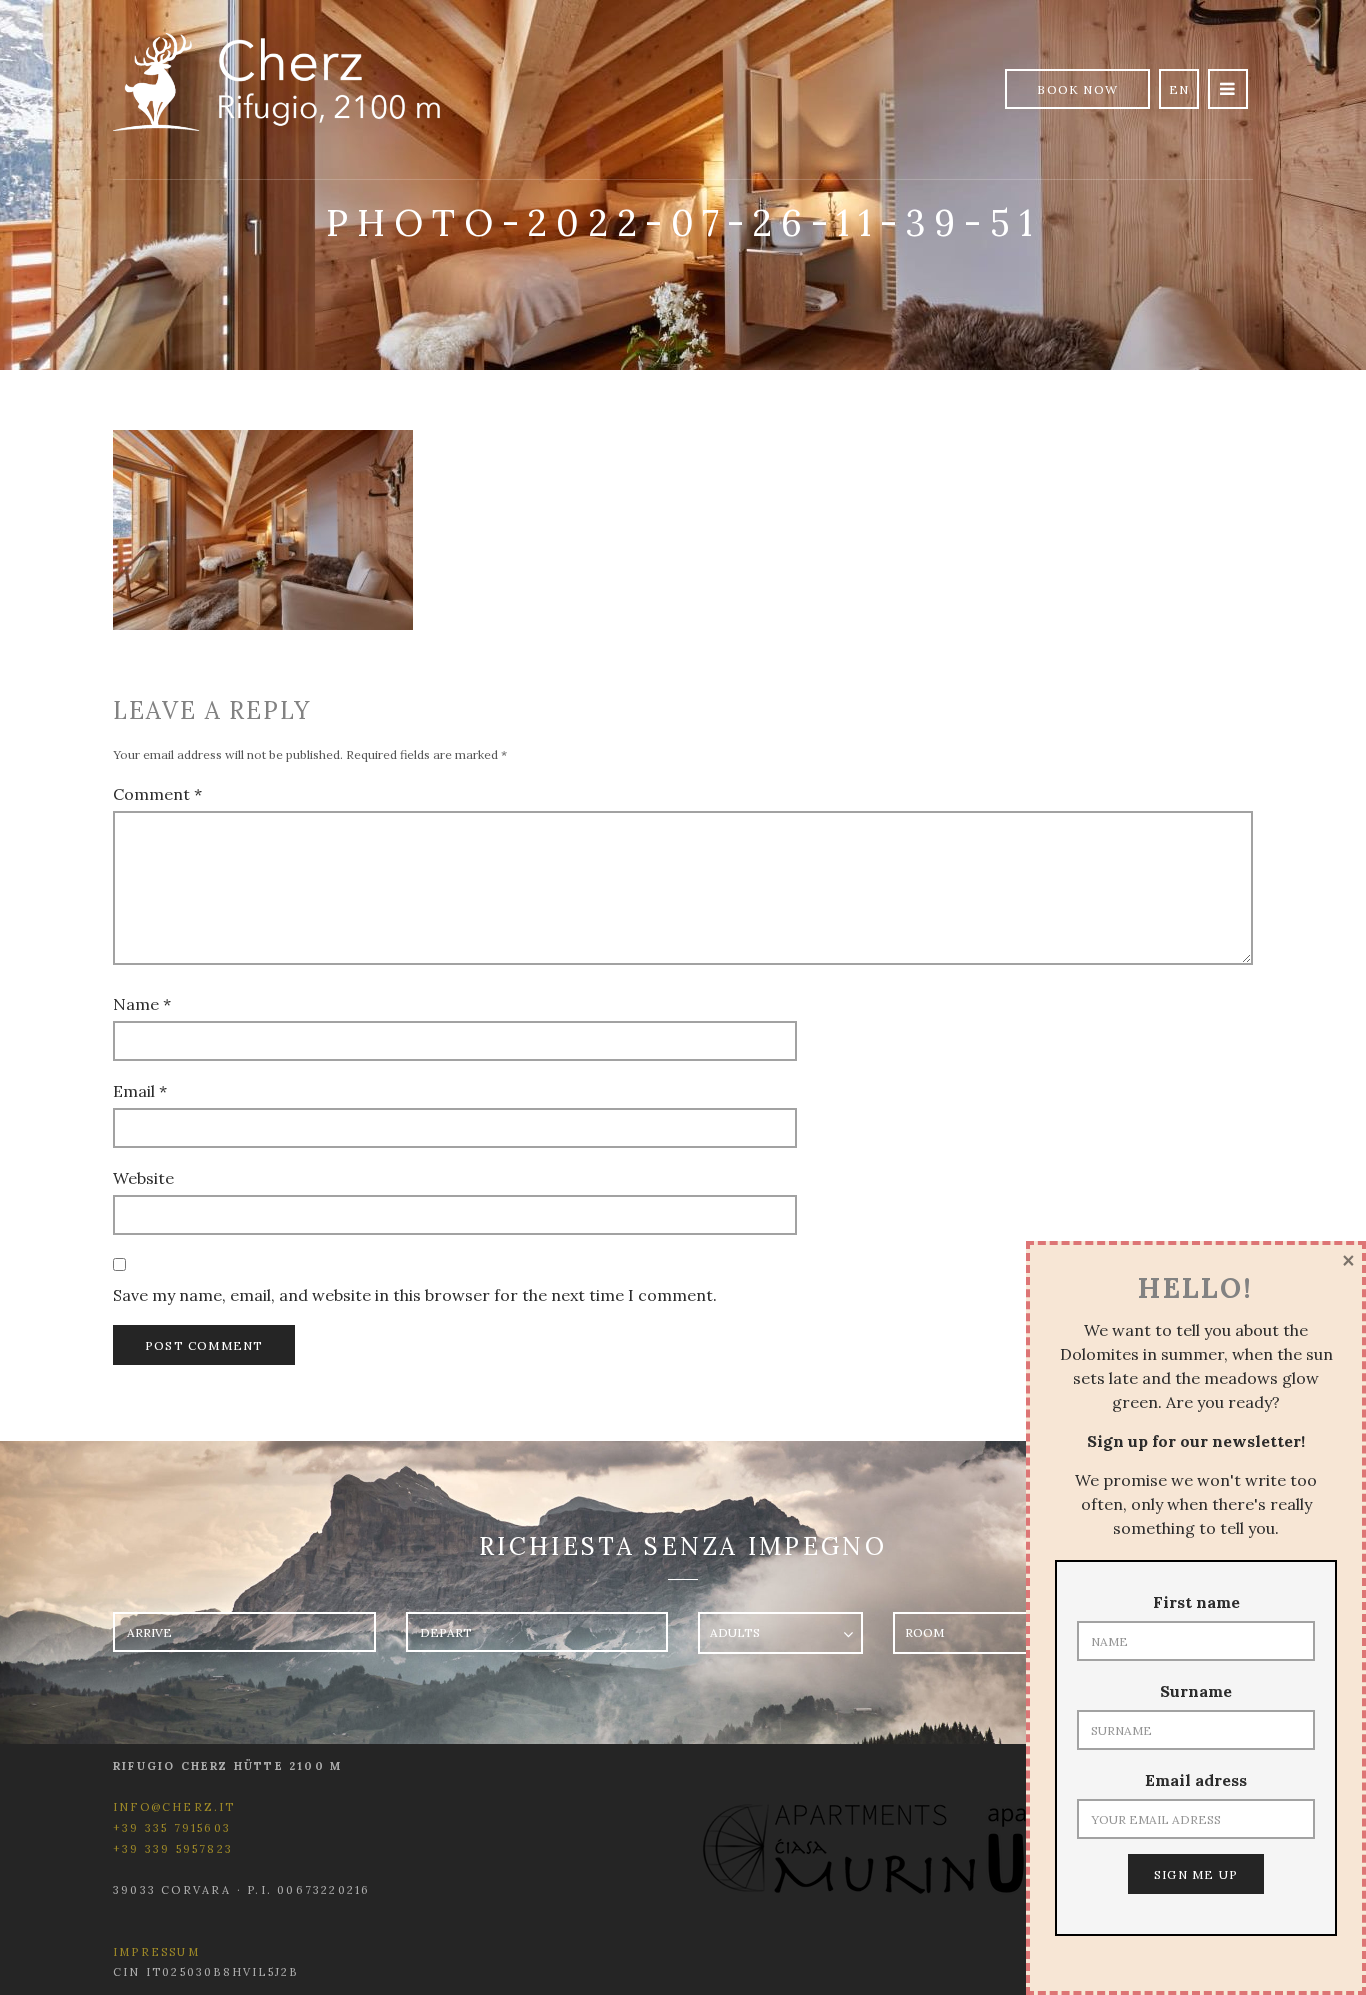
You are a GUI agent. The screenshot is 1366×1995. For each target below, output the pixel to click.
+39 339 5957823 (173, 1849)
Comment (157, 794)
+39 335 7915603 (172, 1828)
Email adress (1196, 1780)
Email (140, 1091)
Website (143, 1178)
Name (142, 1004)
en (1179, 89)
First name (1196, 1602)
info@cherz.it (174, 1807)
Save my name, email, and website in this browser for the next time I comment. (415, 1295)
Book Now (1077, 89)
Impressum (156, 1952)
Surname (1196, 1691)
